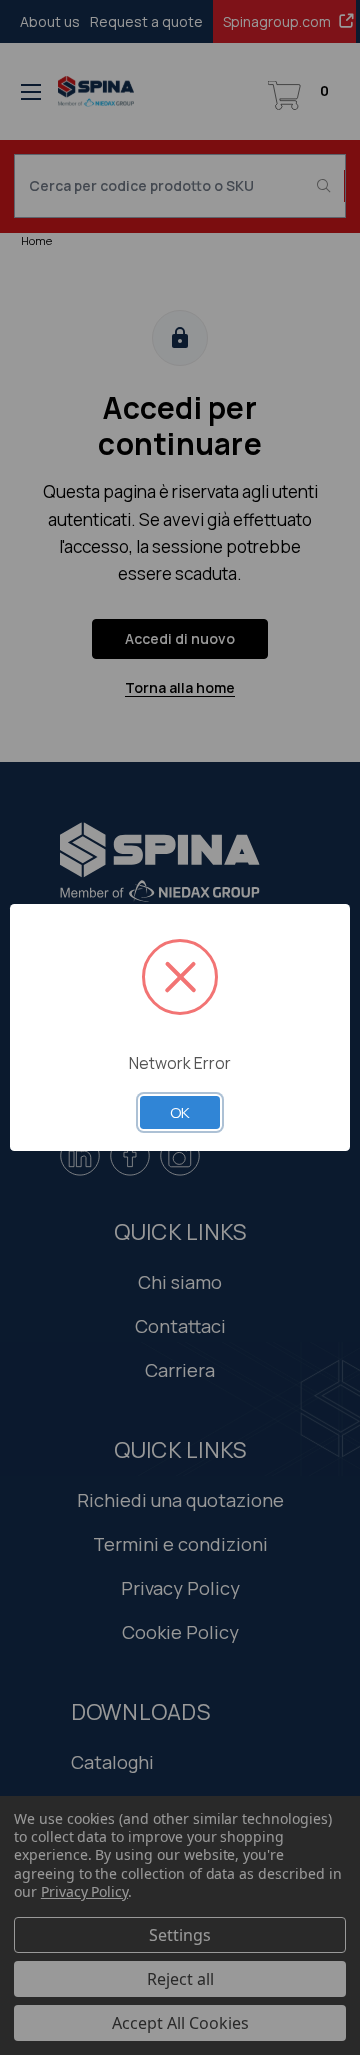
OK (180, 1112)
